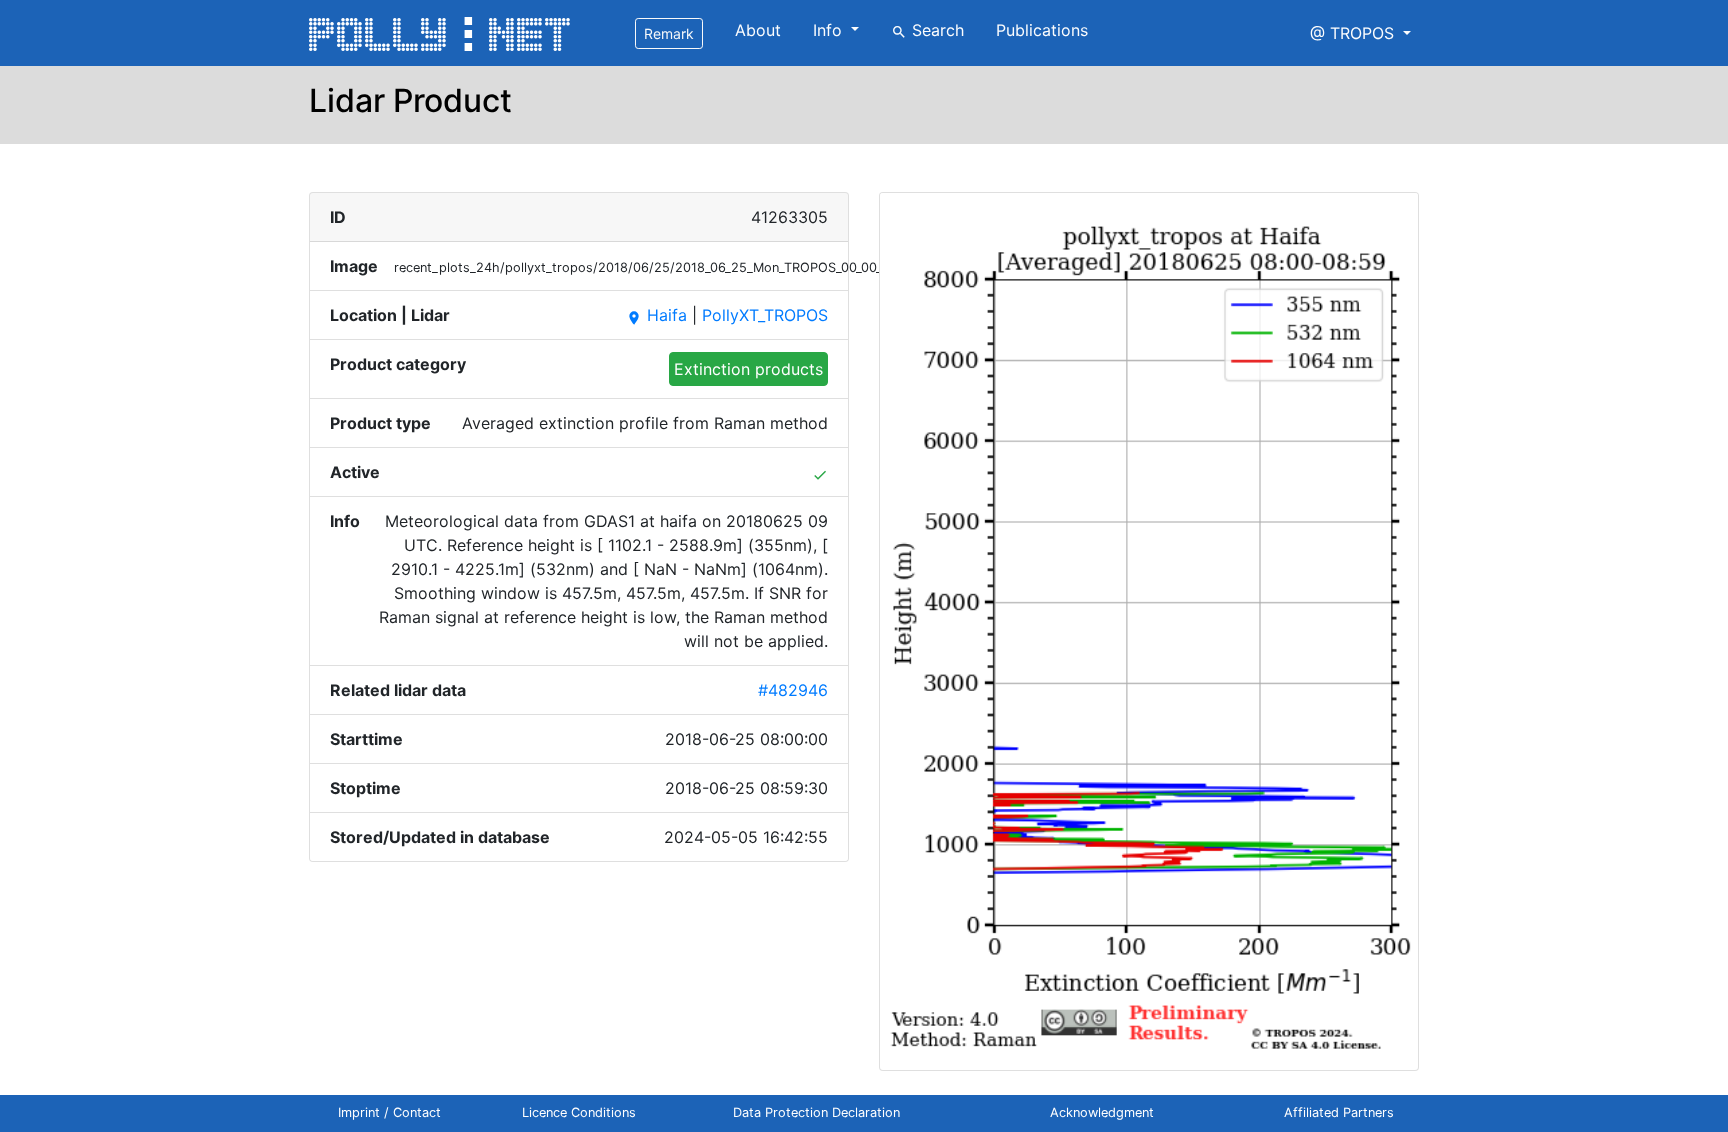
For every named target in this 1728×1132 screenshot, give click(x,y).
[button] (1360, 33)
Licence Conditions (579, 1112)
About (758, 30)
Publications (1042, 30)
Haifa (656, 315)
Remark (669, 33)
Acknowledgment (1102, 1112)
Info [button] (830, 30)
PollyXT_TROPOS (765, 315)
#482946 (793, 690)
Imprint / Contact (389, 1112)
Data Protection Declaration (816, 1112)
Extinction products (748, 369)
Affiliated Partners (1339, 1112)
